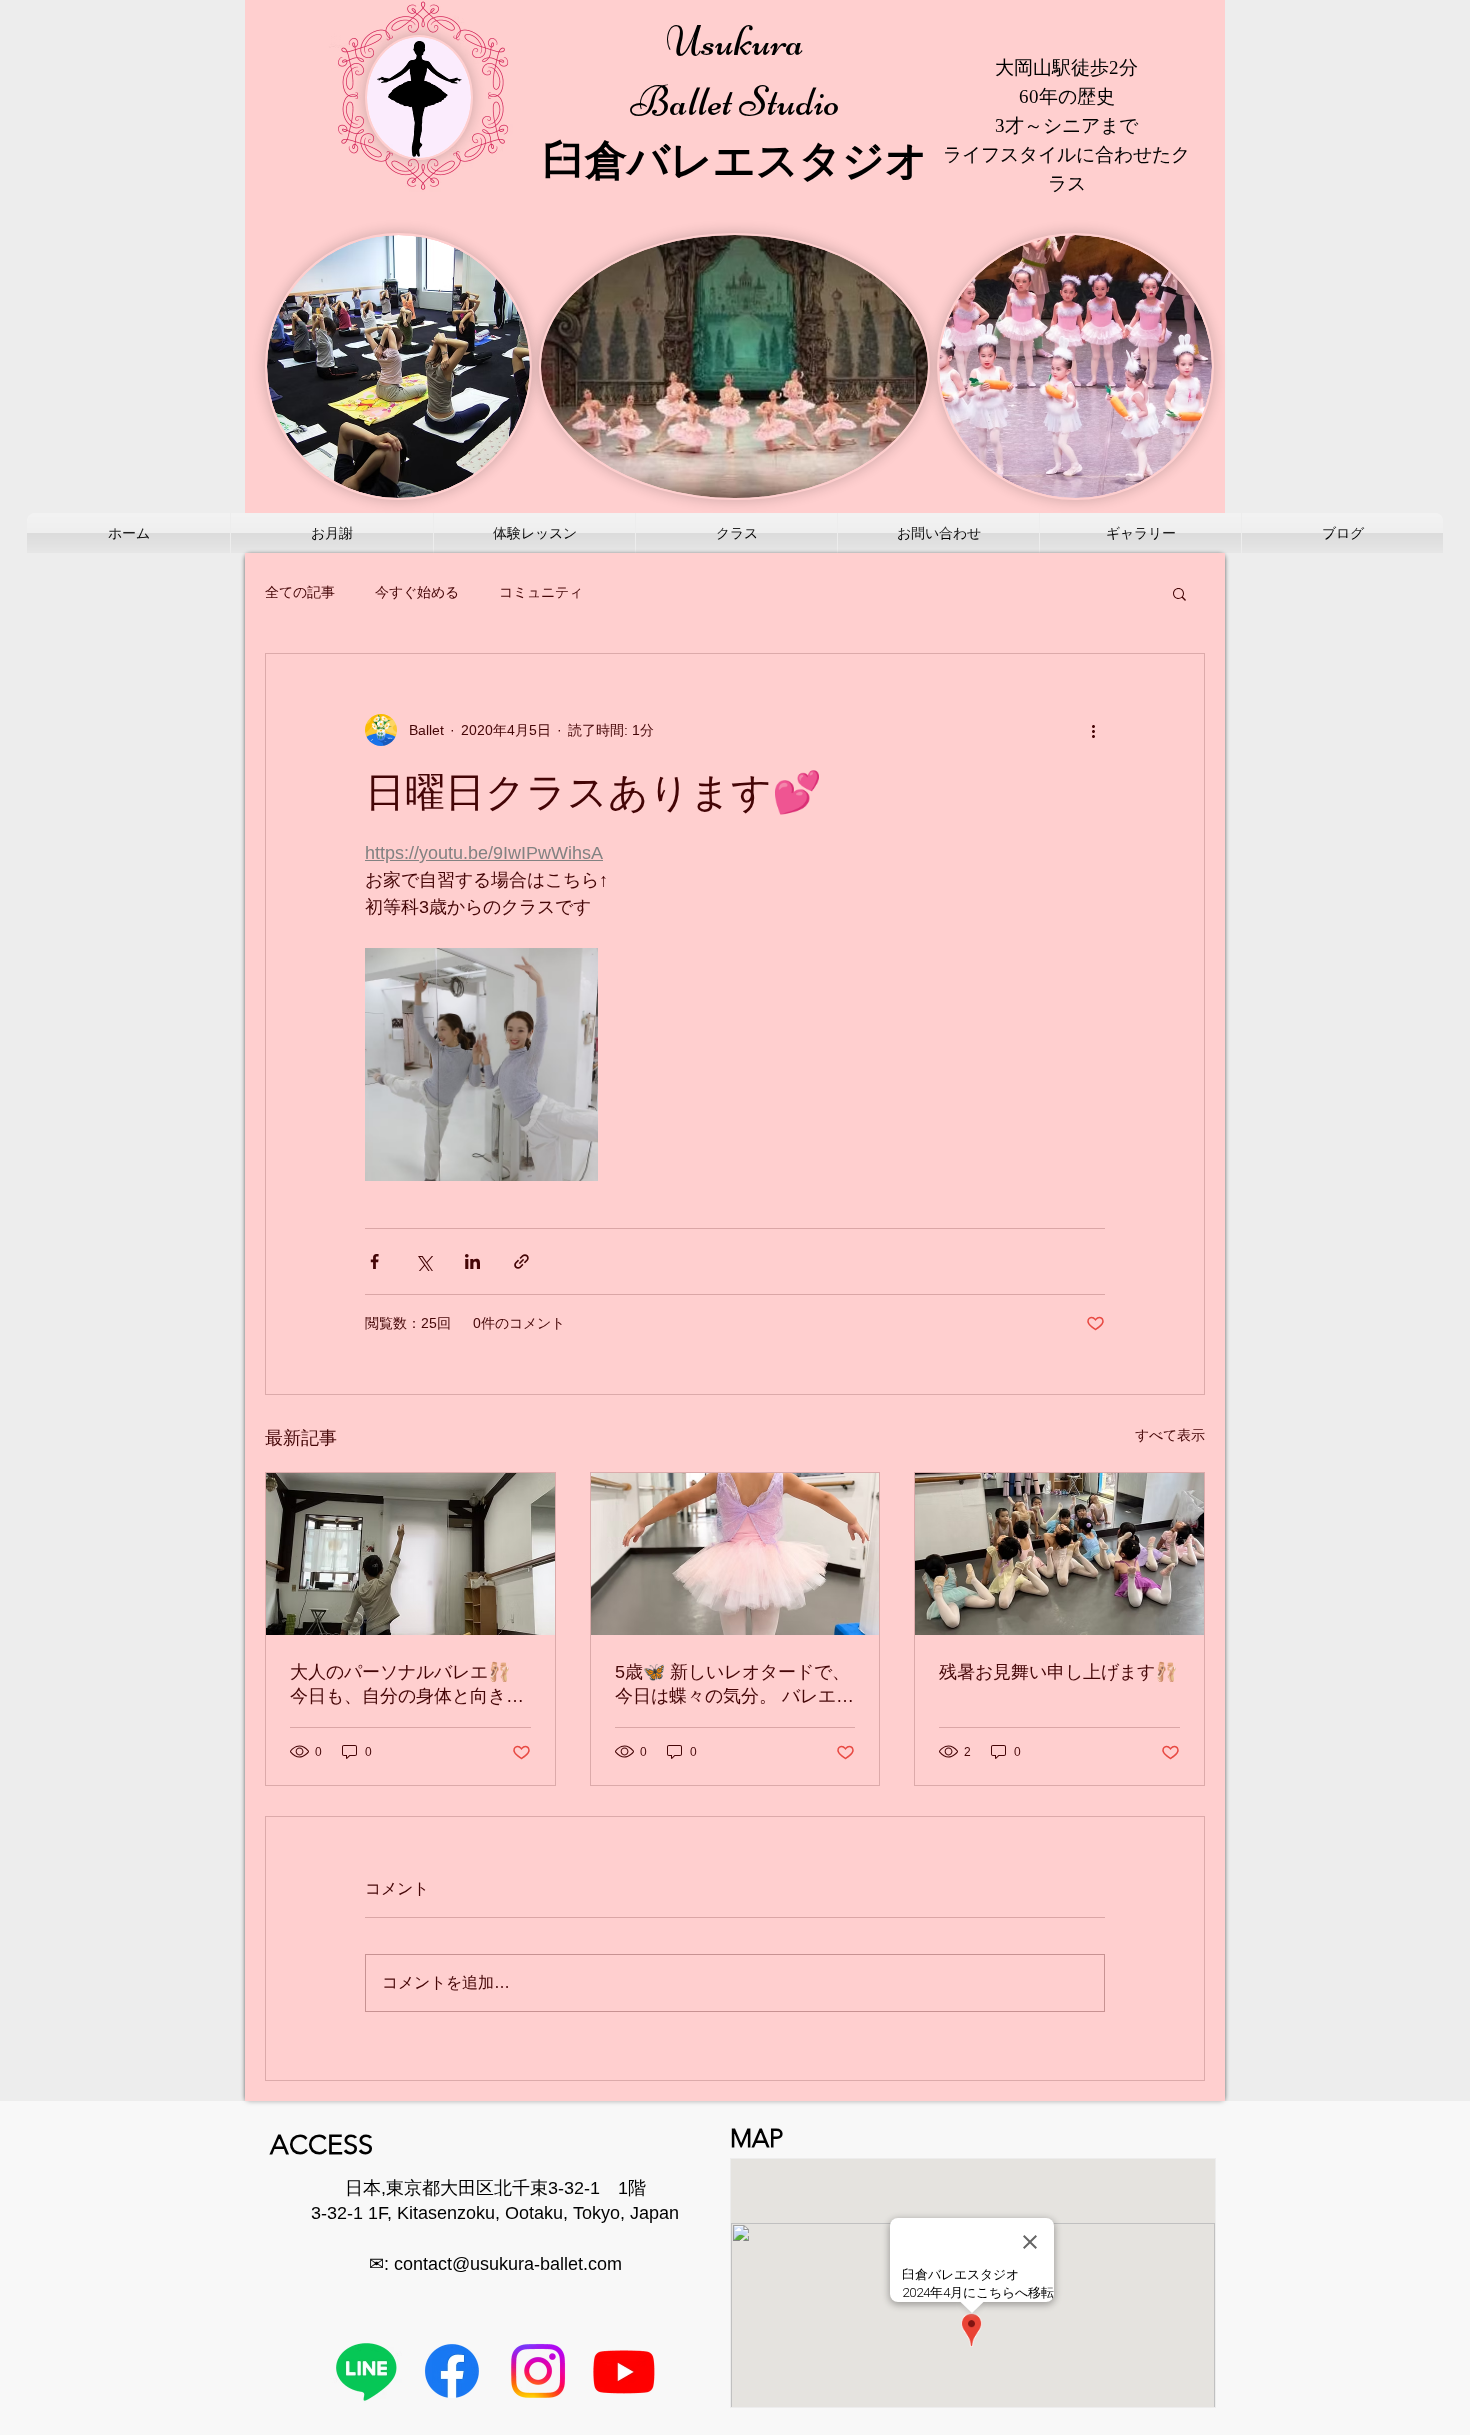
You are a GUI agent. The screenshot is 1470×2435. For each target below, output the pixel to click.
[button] (1179, 593)
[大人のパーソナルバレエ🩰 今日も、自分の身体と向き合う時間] (410, 1554)
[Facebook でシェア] (374, 1261)
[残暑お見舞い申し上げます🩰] (1059, 1554)
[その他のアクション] (1093, 730)
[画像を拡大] (481, 1064)
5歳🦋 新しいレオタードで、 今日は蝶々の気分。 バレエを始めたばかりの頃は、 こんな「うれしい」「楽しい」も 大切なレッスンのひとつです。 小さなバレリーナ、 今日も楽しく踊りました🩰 (734, 1685)
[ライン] (366, 2371)
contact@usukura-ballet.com (508, 2264)
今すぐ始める (417, 592)
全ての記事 (300, 592)
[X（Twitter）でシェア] (423, 1261)
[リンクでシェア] (521, 1261)
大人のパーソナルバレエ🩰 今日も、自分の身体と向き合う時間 (407, 1685)
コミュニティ (541, 592)
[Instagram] (538, 2371)
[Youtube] (624, 2371)
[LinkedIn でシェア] (472, 1261)
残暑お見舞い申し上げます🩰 (1058, 1672)
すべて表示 (1170, 1435)
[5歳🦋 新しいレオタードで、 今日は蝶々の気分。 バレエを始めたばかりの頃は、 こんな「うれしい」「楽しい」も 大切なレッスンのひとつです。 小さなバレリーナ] (735, 1554)
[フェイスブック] (452, 2371)
